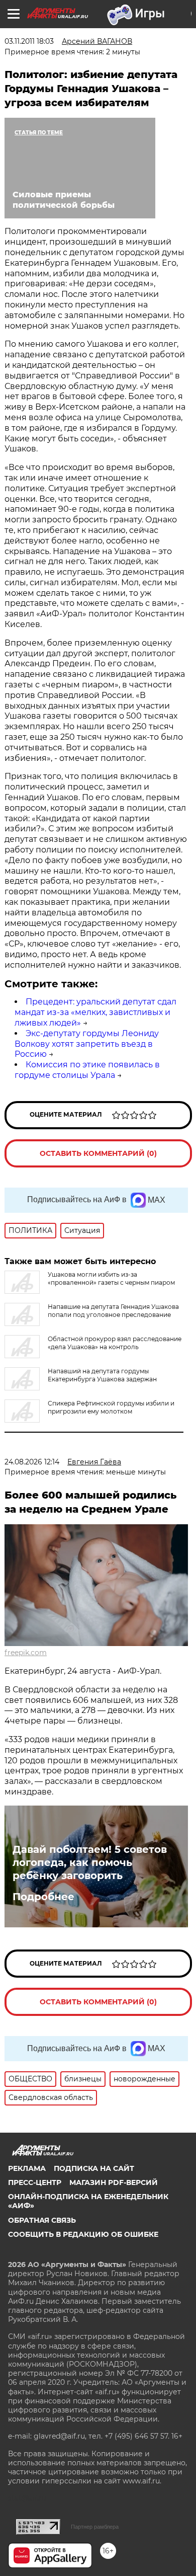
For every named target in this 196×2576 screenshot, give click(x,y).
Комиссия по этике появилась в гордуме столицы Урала (87, 1070)
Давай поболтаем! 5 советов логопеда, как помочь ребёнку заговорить (90, 1862)
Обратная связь (42, 2220)
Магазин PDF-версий (114, 2182)
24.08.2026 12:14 (32, 1462)
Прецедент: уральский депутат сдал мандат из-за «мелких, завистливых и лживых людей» (95, 1012)
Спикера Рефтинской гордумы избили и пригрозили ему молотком (111, 1407)
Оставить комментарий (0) (98, 1153)
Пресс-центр (35, 2182)
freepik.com (26, 1653)
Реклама (27, 2168)
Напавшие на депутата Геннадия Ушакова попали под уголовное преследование (113, 1311)
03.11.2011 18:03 (29, 41)
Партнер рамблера (95, 2527)
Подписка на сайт (94, 2168)
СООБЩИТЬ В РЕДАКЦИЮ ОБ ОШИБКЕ (83, 2234)
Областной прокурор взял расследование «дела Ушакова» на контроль (115, 1343)
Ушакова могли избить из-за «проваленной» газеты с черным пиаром (111, 1278)
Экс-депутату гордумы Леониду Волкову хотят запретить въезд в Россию (87, 1044)
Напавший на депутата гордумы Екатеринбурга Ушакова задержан (102, 1375)
